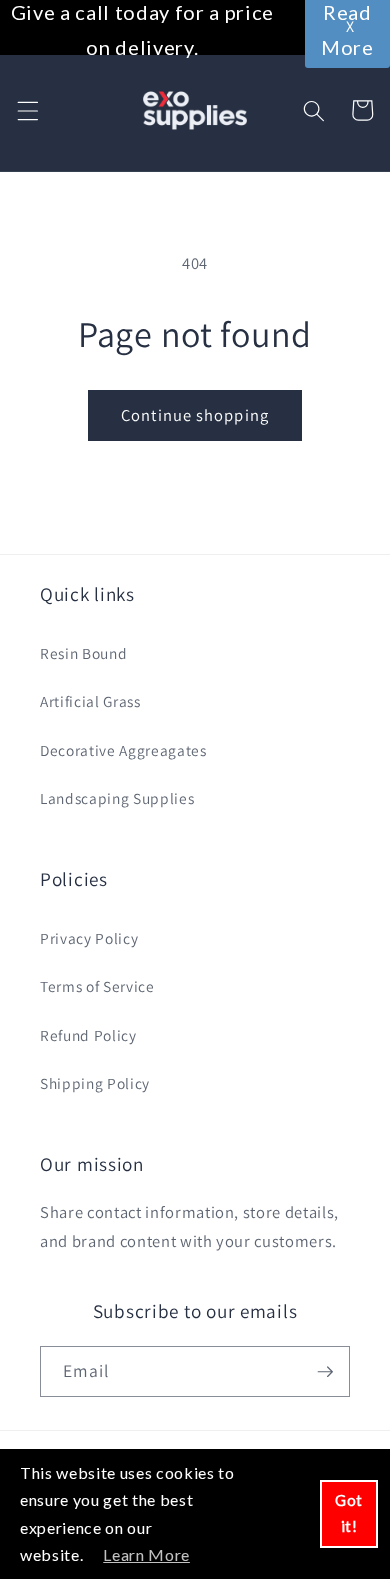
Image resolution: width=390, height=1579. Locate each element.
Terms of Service (97, 986)
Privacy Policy (89, 938)
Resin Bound (83, 653)
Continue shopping (195, 415)
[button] (27, 110)
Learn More (146, 1554)
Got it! (349, 1513)
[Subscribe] (325, 1372)
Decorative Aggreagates (123, 750)
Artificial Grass (90, 701)
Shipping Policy (95, 1083)
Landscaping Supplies (117, 798)
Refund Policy (88, 1035)
